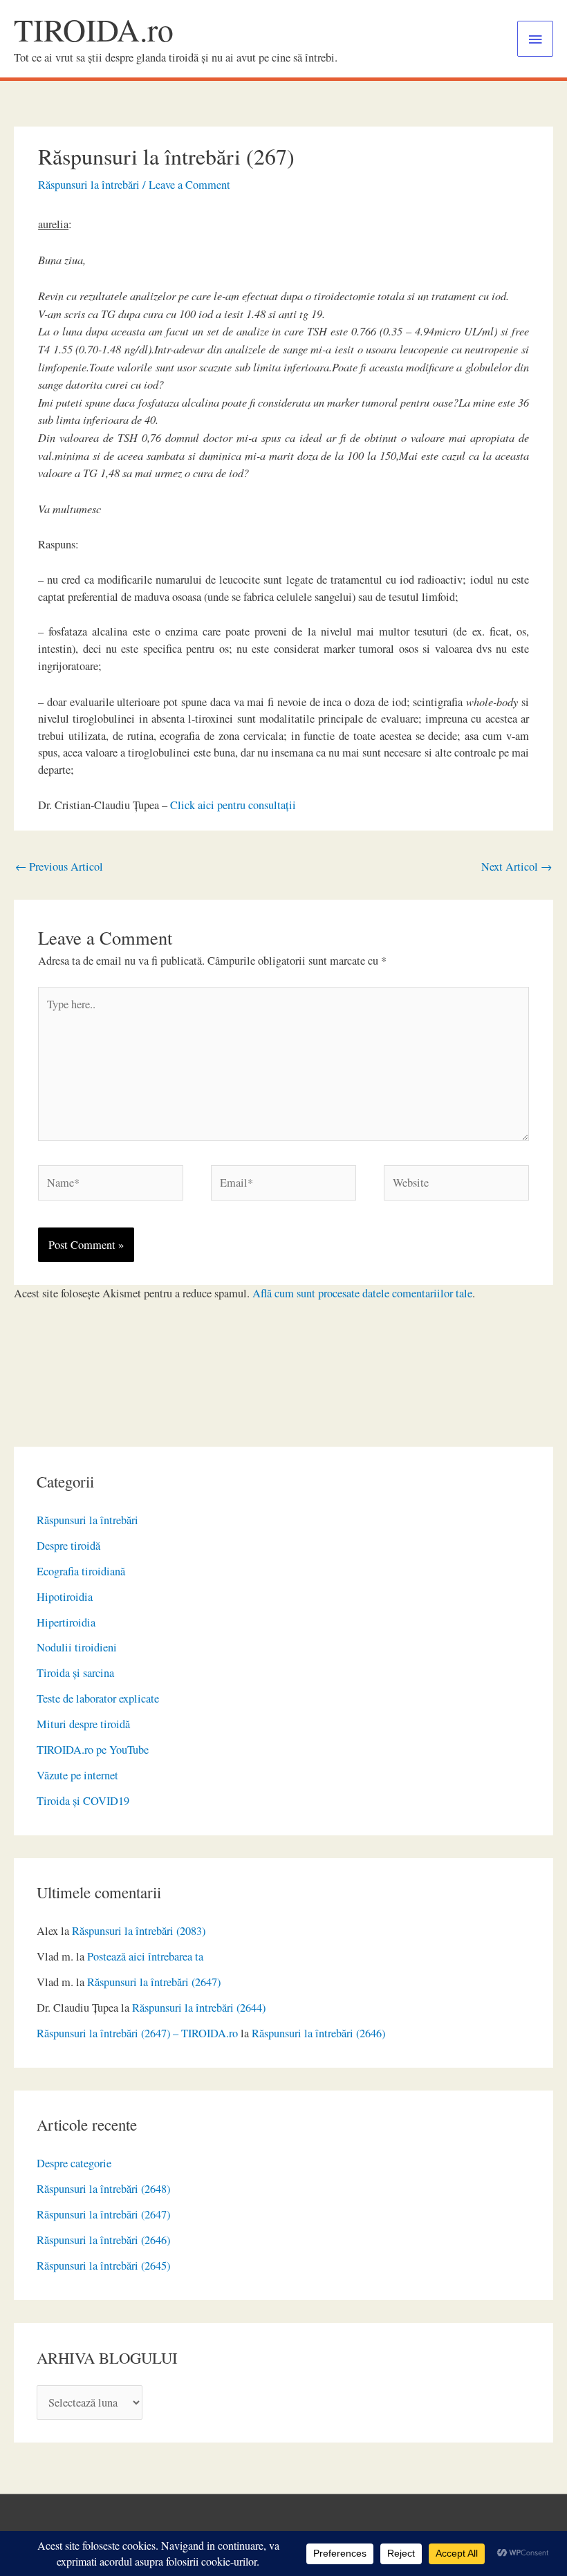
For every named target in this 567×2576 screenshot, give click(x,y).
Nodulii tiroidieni (77, 1647)
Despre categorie (74, 2163)
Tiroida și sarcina (75, 1673)
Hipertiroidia (66, 1622)
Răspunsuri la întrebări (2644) (199, 2008)
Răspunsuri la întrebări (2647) (154, 1982)
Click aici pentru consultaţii (233, 805)
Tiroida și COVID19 (83, 1801)
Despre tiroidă (68, 1546)
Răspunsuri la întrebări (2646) (318, 2033)
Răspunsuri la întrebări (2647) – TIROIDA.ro (137, 2033)
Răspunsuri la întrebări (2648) (103, 2189)
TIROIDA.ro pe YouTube (93, 1750)
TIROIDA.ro (94, 29)
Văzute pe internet (77, 1775)
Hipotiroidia (65, 1597)
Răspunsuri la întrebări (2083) (139, 1931)
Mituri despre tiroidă (83, 1724)
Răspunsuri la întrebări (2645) (103, 2265)
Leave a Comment (189, 185)
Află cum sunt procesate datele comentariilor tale (362, 1293)
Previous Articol (59, 867)
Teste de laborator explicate (98, 1698)
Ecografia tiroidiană (81, 1571)
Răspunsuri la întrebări (87, 1520)
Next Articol (517, 867)
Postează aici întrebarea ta (145, 1956)
